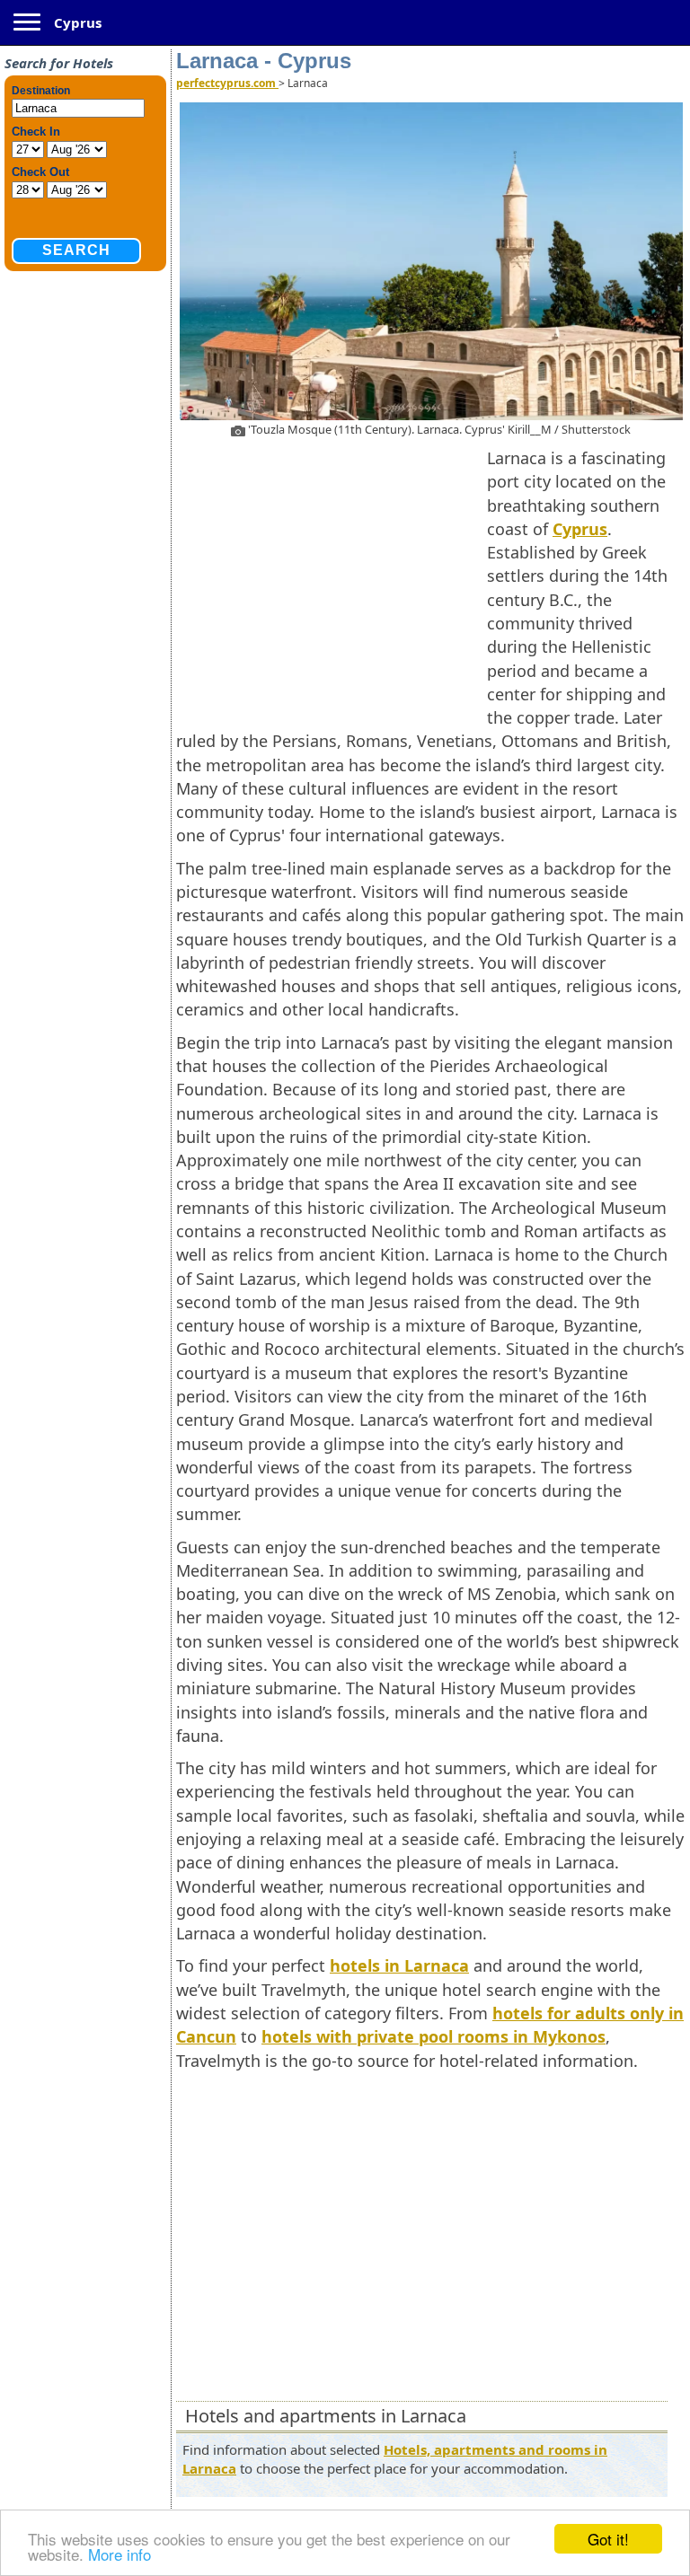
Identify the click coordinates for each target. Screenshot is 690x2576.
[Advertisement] (332, 576)
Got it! (608, 2539)
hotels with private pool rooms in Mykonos (433, 2036)
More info (119, 2554)
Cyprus (78, 22)
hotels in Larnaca (399, 1965)
